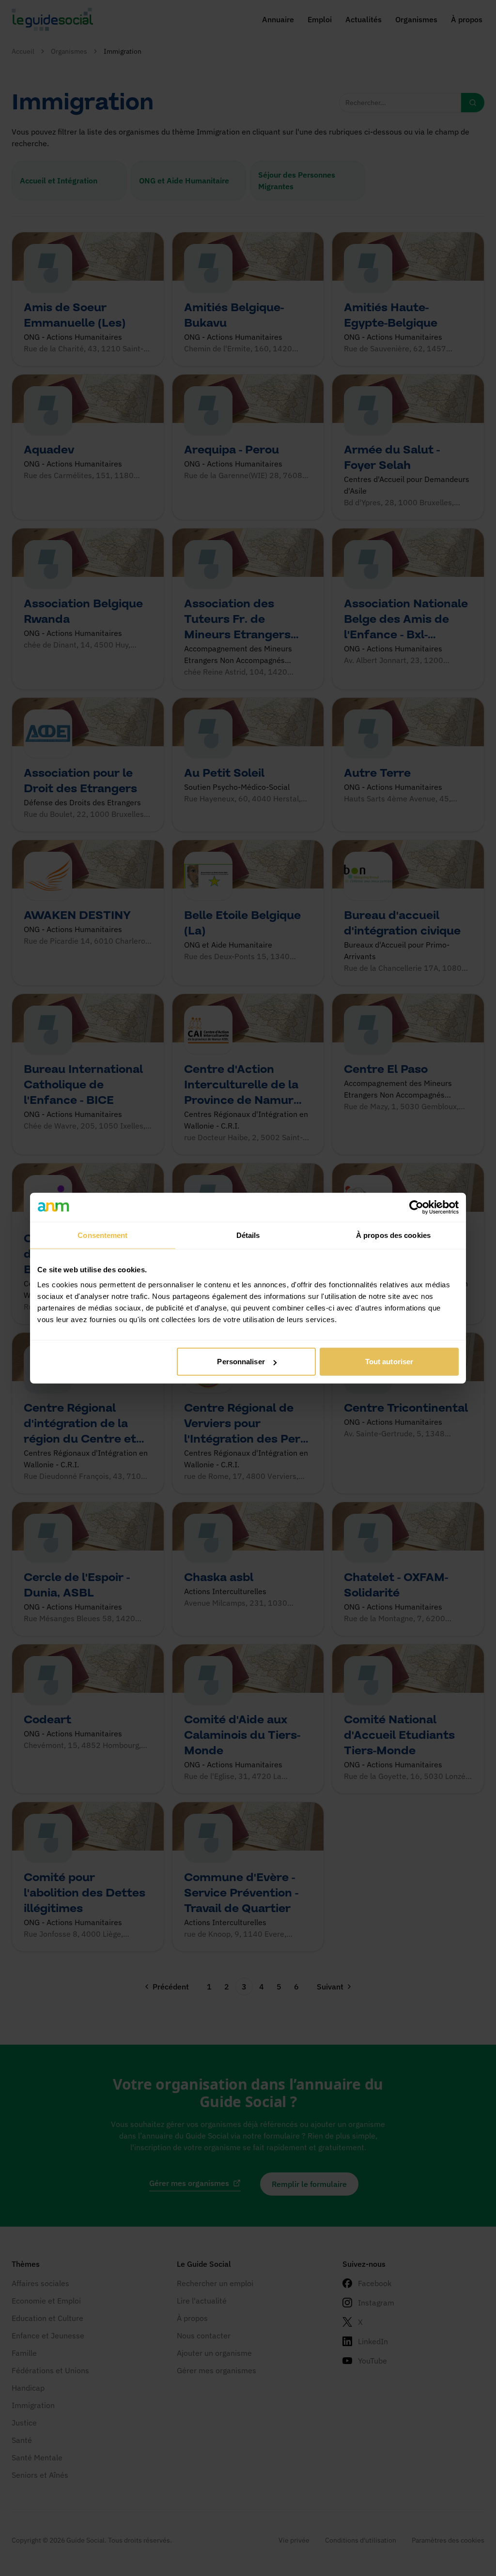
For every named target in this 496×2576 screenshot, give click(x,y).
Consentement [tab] (102, 1235)
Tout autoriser (389, 1362)
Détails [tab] (248, 1235)
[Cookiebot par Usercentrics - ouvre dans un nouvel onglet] (416, 1207)
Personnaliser (241, 1362)
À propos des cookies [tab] (393, 1235)
